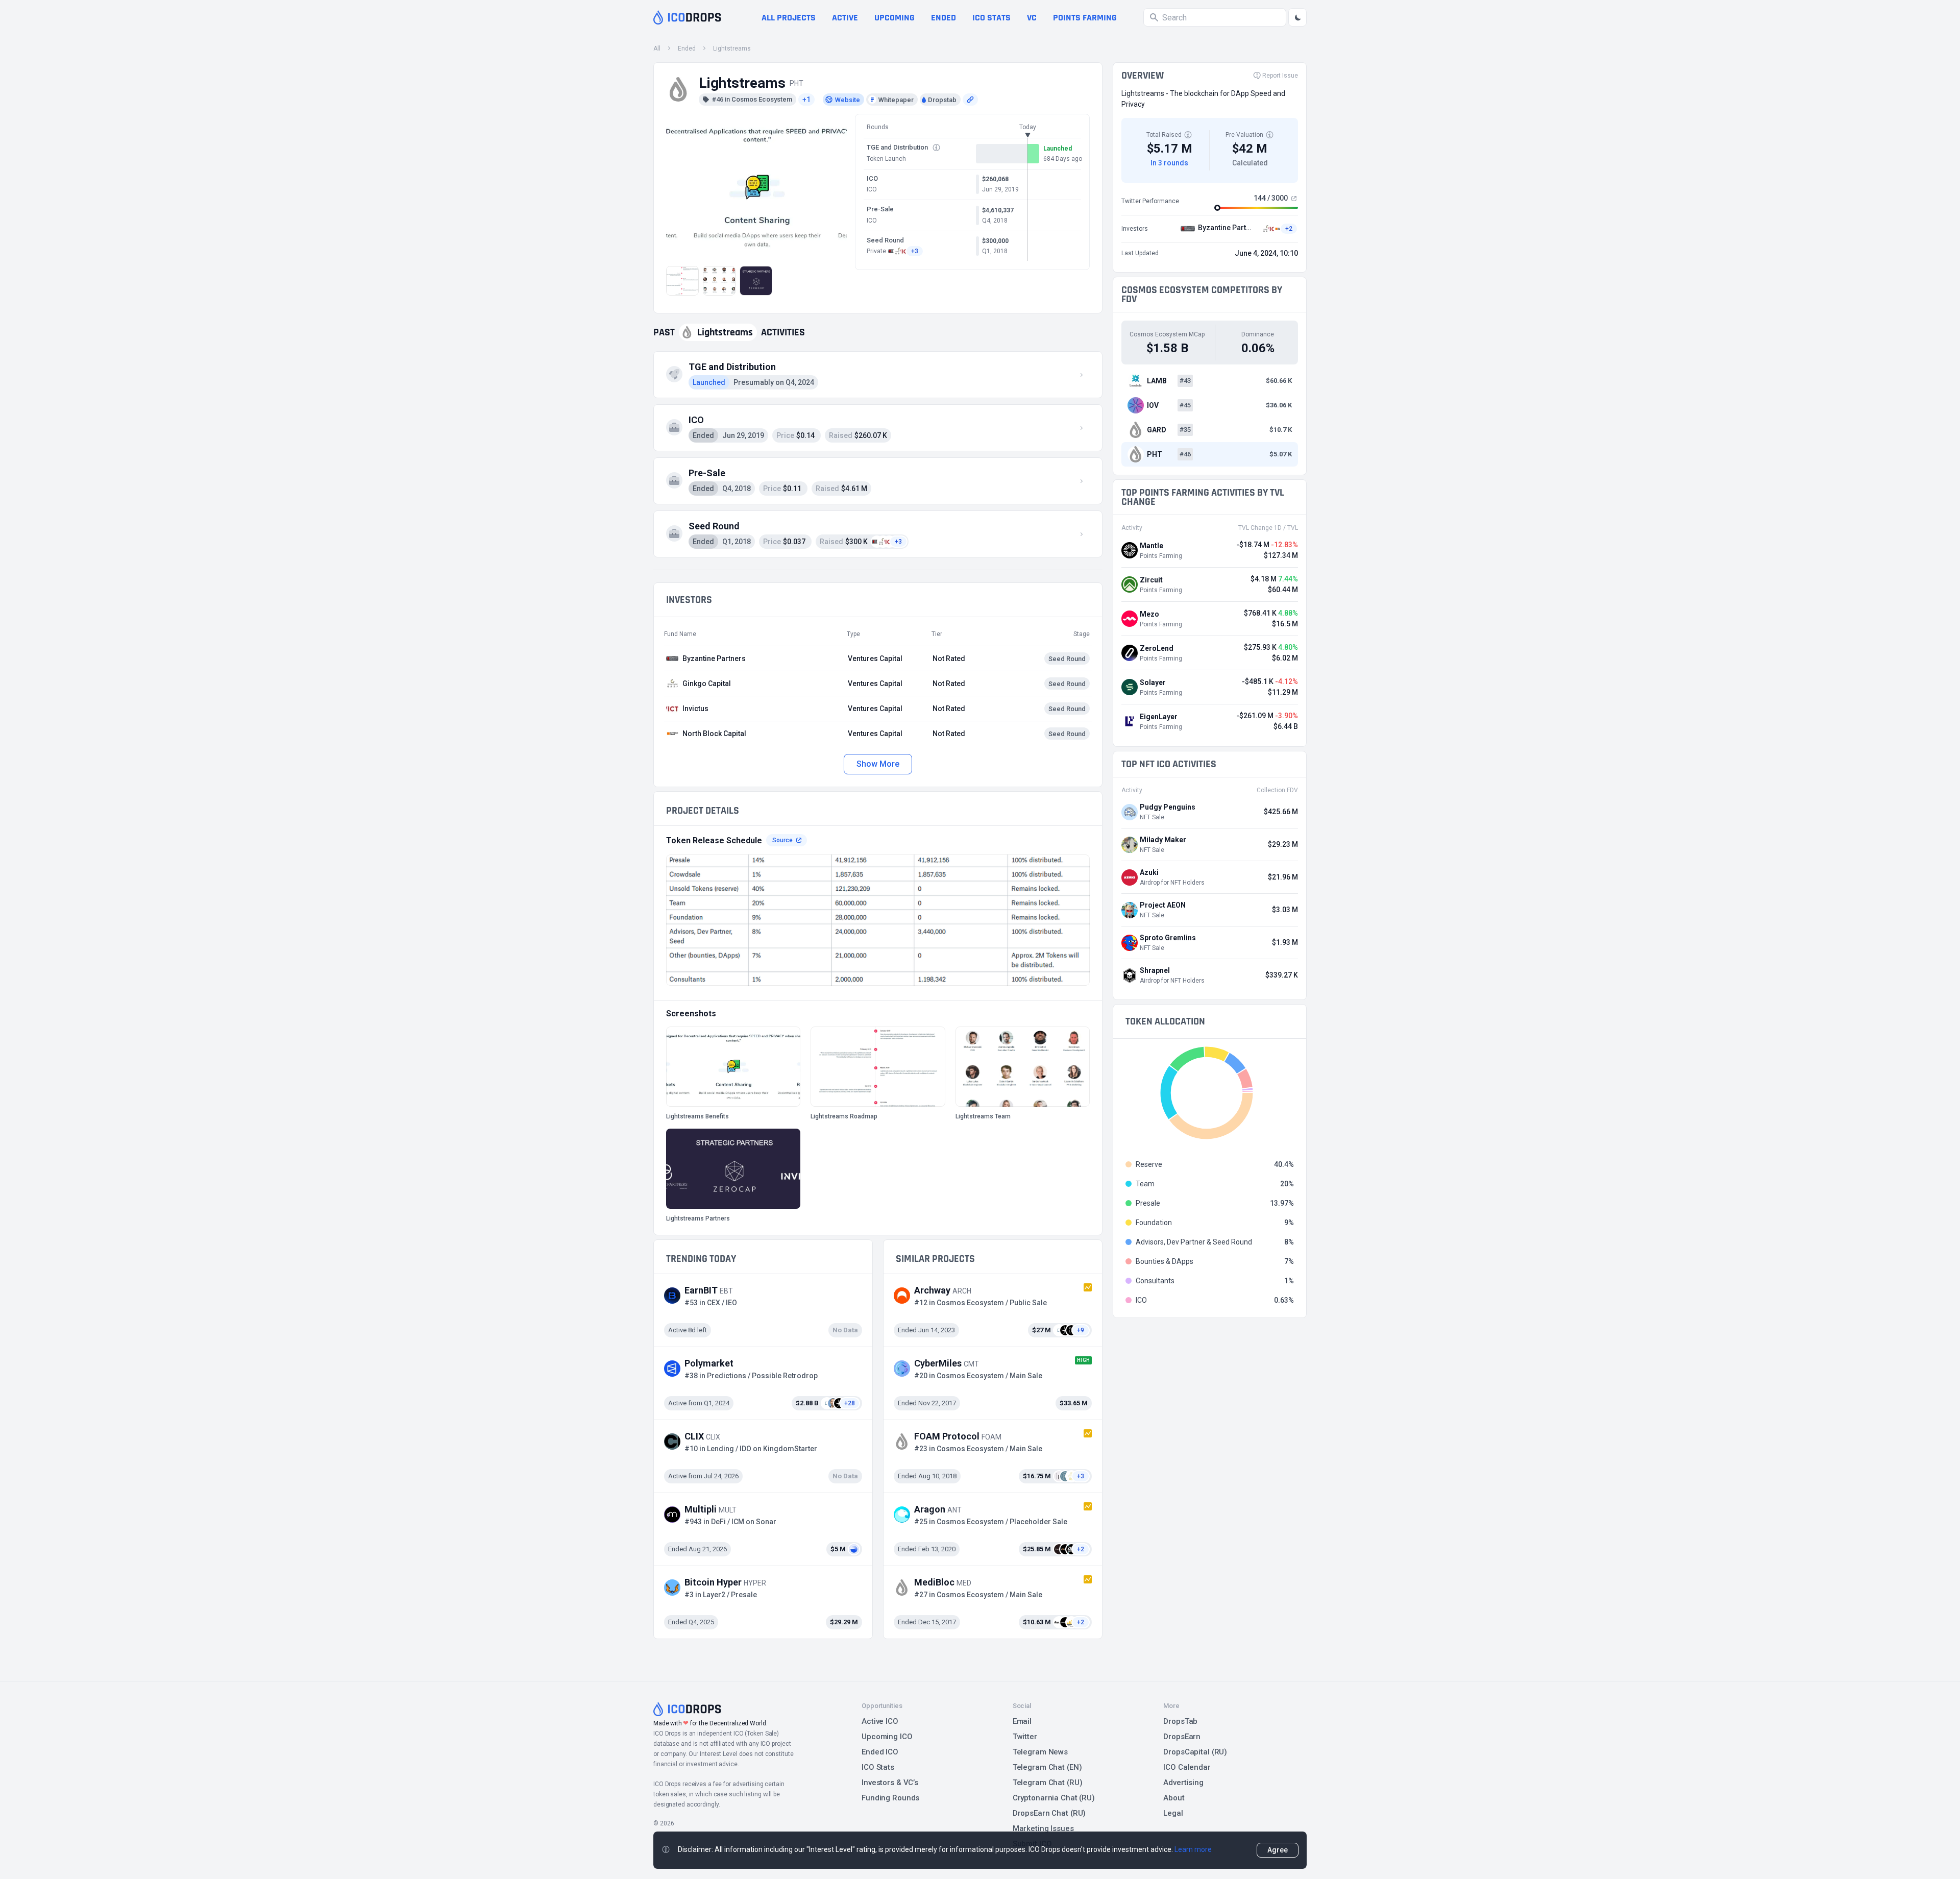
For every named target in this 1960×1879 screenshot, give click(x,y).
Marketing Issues (1043, 1828)
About (1174, 1798)
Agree (1278, 1850)
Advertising (1183, 1783)
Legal (1173, 1813)
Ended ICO (880, 1752)
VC (1032, 18)
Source (782, 840)
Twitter (1025, 1737)
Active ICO (880, 1721)
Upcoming (895, 18)
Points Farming (1085, 18)
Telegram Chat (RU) (1048, 1783)
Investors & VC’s (890, 1783)
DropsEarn (1182, 1737)
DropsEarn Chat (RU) (1049, 1813)
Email (1022, 1721)
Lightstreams (732, 48)
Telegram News (1040, 1752)
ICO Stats (878, 1767)
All (657, 48)
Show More (878, 764)
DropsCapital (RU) (1195, 1752)
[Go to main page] (687, 17)
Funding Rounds (890, 1798)
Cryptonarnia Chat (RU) (1054, 1798)
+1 (806, 100)
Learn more (1193, 1849)
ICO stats (991, 18)
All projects (789, 18)
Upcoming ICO (887, 1737)
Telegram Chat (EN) (1047, 1767)
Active (845, 18)
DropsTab (1180, 1721)
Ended (944, 18)
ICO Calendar (1187, 1767)
